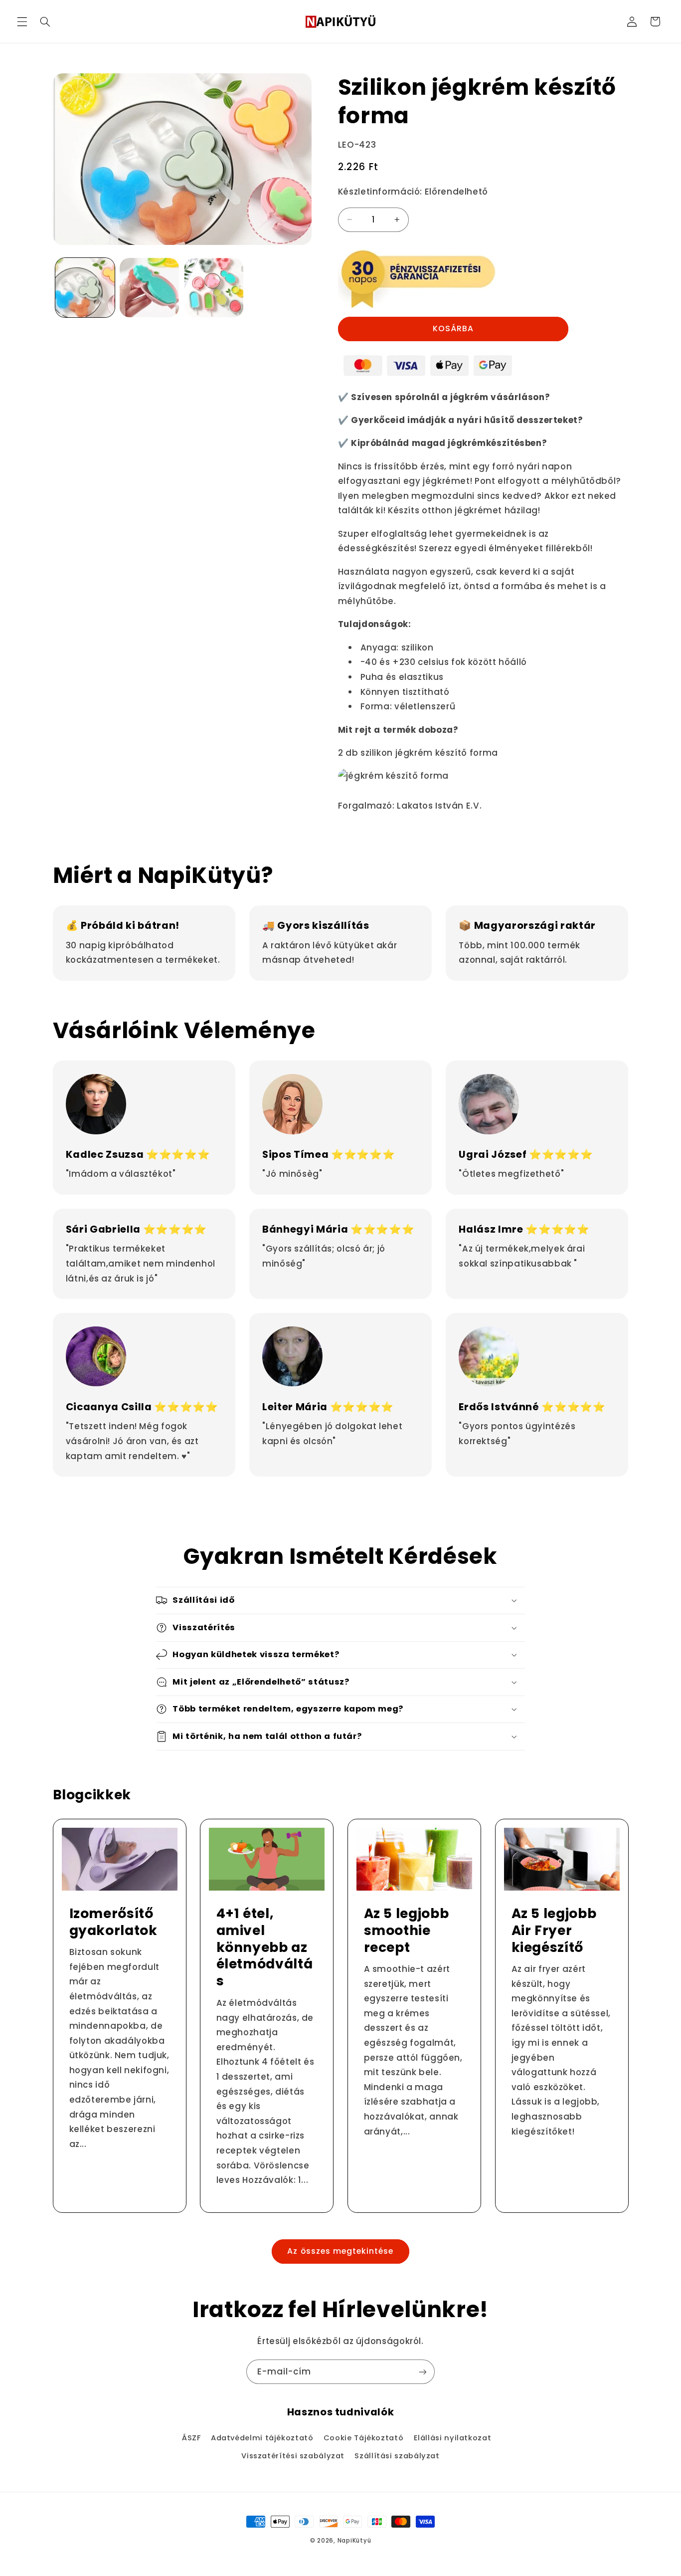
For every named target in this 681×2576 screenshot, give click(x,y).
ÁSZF (191, 2438)
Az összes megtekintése (340, 2251)
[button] (22, 21)
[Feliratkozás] (423, 2372)
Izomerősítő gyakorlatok (113, 1922)
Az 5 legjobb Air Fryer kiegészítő (554, 1931)
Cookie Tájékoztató (363, 2438)
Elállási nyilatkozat (453, 2438)
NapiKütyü (354, 2541)
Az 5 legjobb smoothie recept (407, 1931)
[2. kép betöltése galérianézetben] (149, 288)
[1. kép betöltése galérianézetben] (85, 288)
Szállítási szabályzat (397, 2456)
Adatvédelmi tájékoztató (262, 2438)
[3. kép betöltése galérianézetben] (214, 288)
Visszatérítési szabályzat (293, 2456)
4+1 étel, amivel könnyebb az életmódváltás (265, 1947)
